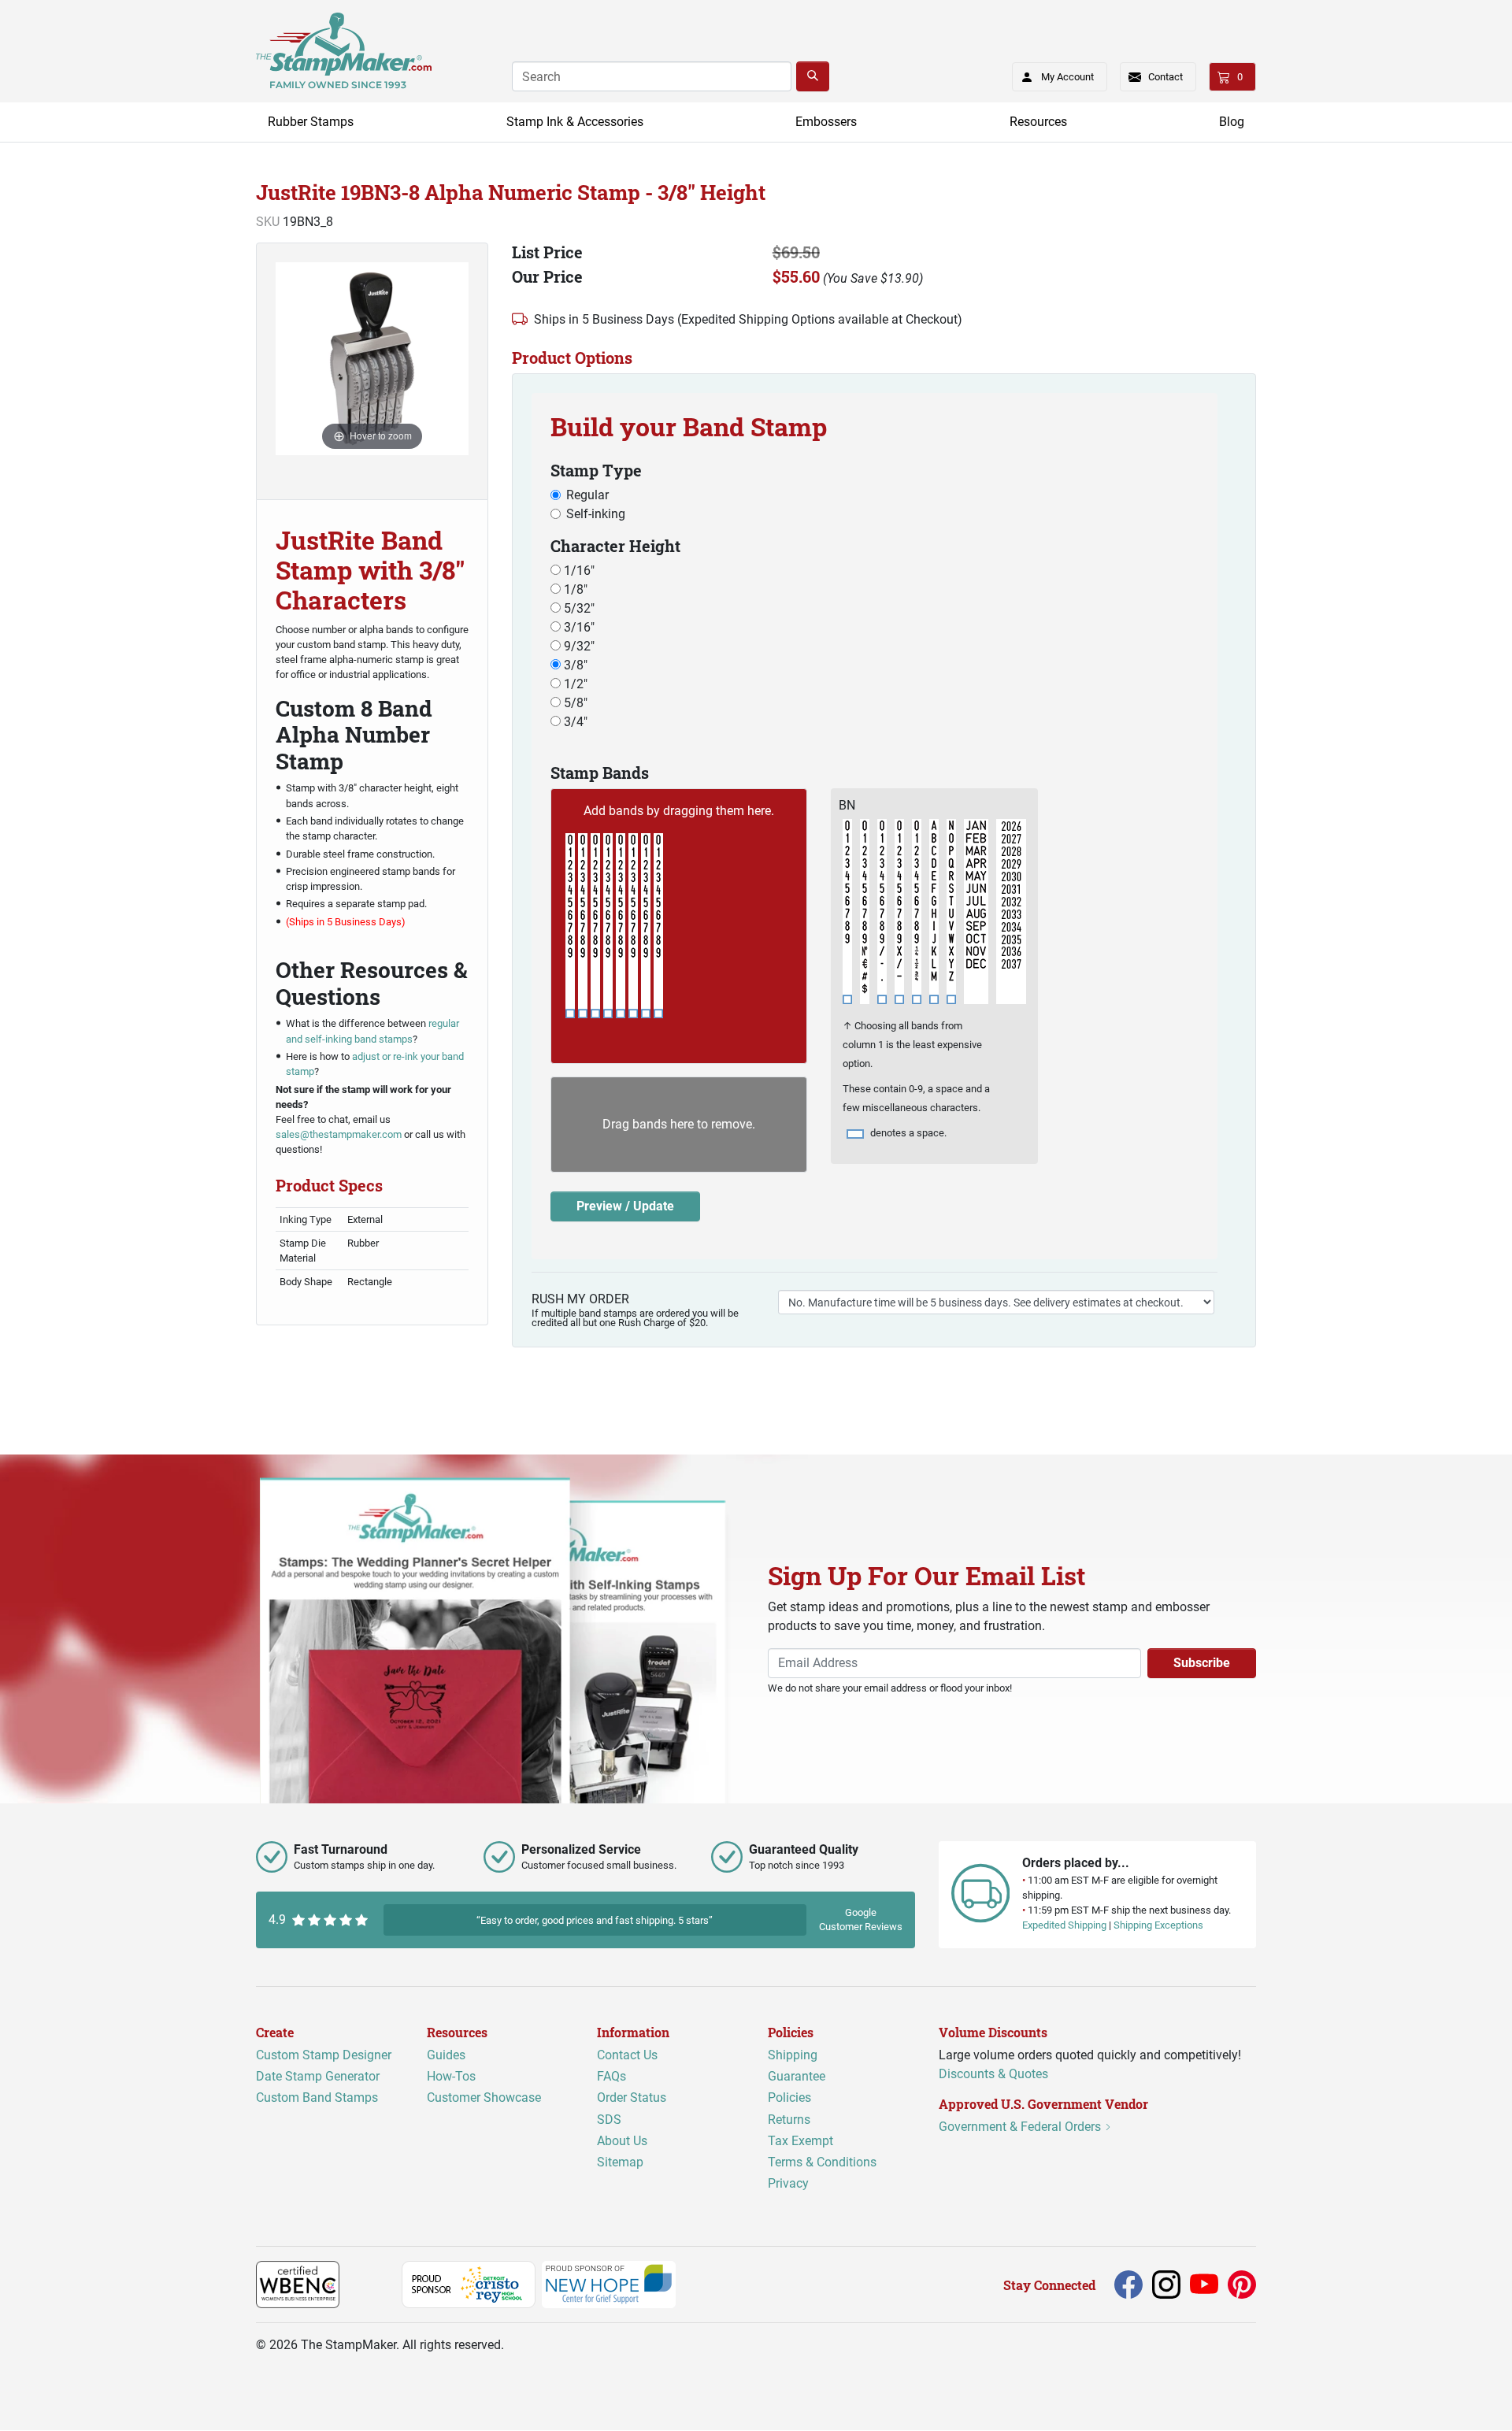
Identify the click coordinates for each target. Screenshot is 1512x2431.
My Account (1067, 77)
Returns (789, 2120)
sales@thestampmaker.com (339, 1134)
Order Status (632, 2098)
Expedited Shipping (1064, 1926)
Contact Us (627, 2056)
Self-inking (596, 514)
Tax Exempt (800, 2141)
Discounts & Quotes (993, 2075)
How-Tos (451, 2077)
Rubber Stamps (311, 122)
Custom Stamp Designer (324, 2056)
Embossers (826, 122)
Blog (1232, 122)
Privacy (788, 2184)
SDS (609, 2120)
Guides (446, 2056)
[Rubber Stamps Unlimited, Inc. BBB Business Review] (374, 2284)
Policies (789, 2098)
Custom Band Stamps (317, 2098)
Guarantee (797, 2077)
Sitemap (620, 2162)
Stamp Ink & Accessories (575, 122)
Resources (1038, 122)
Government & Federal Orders (1021, 2127)
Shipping (793, 2056)
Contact (1165, 77)
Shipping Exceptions (1158, 1926)
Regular (587, 495)
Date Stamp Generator (318, 2077)
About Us (622, 2141)
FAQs (611, 2077)
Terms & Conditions (822, 2162)
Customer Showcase (484, 2098)
